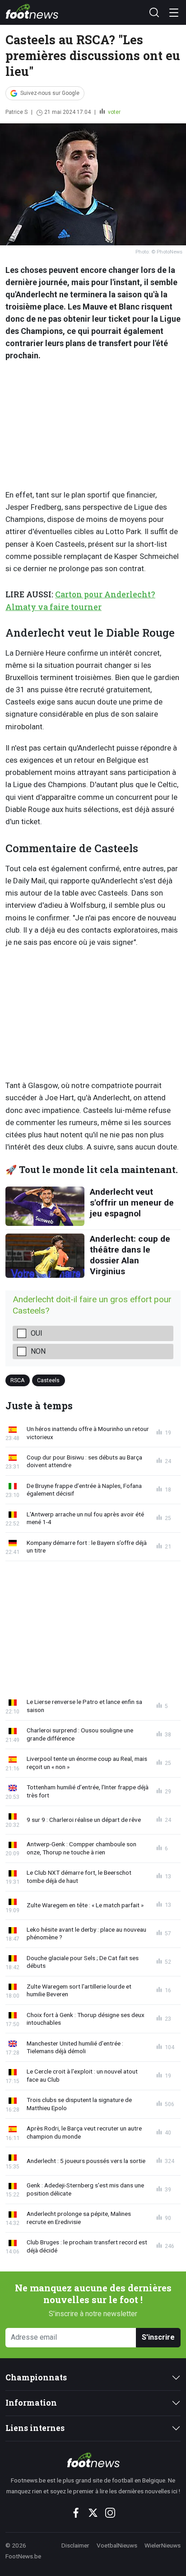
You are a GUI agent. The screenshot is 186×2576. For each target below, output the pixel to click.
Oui (37, 1333)
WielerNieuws (163, 2545)
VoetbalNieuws (117, 2545)
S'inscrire (158, 2337)
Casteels (48, 1380)
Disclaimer (75, 2545)
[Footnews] (93, 2460)
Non (38, 1351)
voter (114, 112)
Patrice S (16, 112)
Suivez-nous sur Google (50, 93)
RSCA (18, 1380)
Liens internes (35, 2428)
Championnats (36, 2377)
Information (31, 2403)
